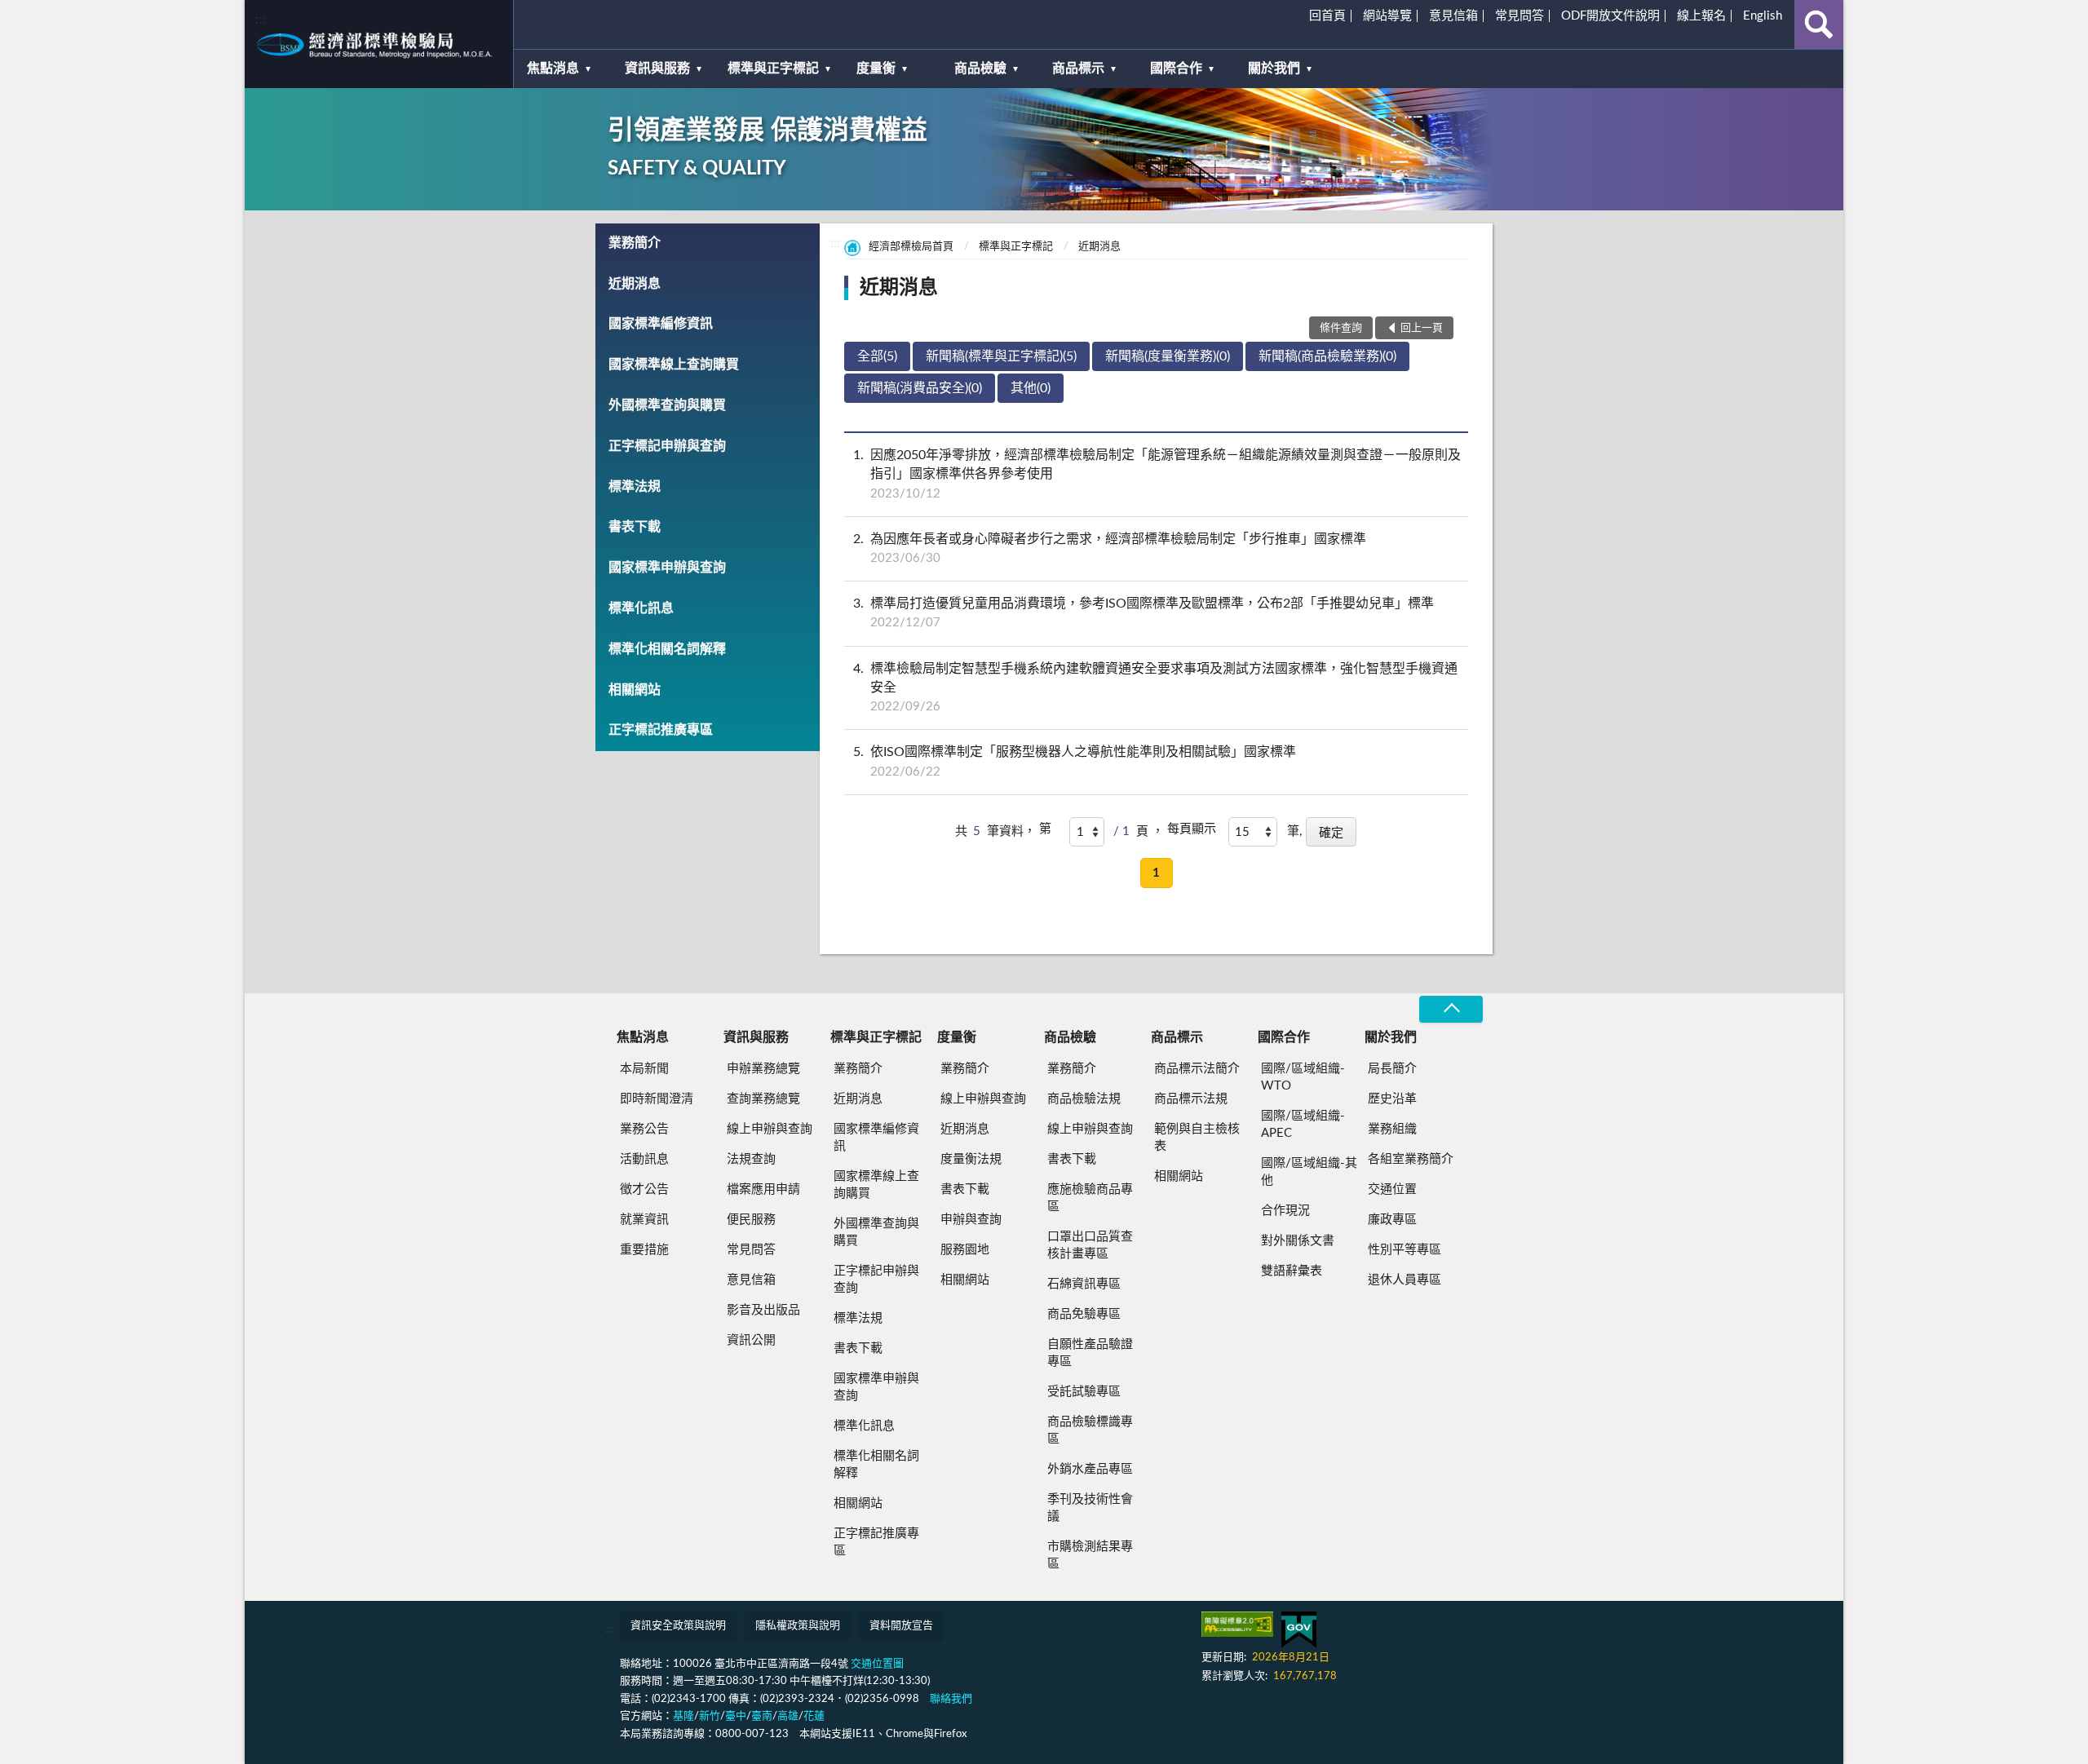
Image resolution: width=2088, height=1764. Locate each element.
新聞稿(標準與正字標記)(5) (1001, 356)
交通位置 (1392, 1189)
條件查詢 (1341, 328)
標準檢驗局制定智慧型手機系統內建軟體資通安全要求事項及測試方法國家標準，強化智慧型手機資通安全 (1155, 687)
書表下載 (635, 527)
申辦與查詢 (971, 1220)
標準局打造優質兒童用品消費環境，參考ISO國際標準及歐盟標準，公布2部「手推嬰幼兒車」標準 (1144, 613)
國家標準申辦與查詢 (667, 568)
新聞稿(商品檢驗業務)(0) (1327, 356)
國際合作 (1176, 69)
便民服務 (751, 1220)
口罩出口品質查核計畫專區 (1090, 1245)
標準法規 (635, 487)
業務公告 (644, 1129)
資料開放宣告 (901, 1626)
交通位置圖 (877, 1664)
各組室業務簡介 (1411, 1159)
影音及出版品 (763, 1310)
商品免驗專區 (1084, 1314)
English (1763, 16)
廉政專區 (1392, 1220)
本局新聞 (644, 1069)
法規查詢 (751, 1159)
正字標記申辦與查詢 (667, 446)
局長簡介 (1392, 1069)
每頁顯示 (1192, 829)
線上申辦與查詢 (770, 1129)
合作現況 (1285, 1211)
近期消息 (635, 284)
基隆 (683, 1716)
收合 (1451, 1009)
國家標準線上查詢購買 (674, 365)
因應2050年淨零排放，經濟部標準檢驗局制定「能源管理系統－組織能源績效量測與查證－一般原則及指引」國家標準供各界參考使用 (1157, 474)
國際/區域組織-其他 (1309, 1172)
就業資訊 (644, 1220)
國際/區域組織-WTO (1303, 1077)
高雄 (788, 1716)
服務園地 (965, 1250)
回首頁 (1327, 16)
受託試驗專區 (1084, 1392)
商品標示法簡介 (1197, 1069)
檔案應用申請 (763, 1189)
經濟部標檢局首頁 (911, 247)
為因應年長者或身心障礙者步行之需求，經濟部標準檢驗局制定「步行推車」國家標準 (1110, 548)
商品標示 (1078, 69)
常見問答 (1520, 16)
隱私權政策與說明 (798, 1626)
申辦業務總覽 (763, 1069)
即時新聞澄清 (657, 1099)
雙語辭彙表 (1292, 1271)
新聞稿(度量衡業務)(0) (1168, 356)
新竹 (710, 1716)
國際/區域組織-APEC (1303, 1125)
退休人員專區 (1405, 1280)
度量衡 (876, 69)
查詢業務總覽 (763, 1099)
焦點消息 (553, 69)
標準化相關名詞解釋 (667, 649)
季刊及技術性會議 (1090, 1508)
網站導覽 (1387, 16)
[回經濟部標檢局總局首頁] (379, 44)
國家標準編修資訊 (661, 324)
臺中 (736, 1716)
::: (260, 20)
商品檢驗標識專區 (1090, 1430)
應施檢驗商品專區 (1090, 1198)
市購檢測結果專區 (1090, 1555)
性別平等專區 (1405, 1250)
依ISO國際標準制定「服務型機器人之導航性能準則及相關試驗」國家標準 (1075, 761)
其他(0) (1031, 388)
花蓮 (814, 1716)
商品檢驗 (980, 69)
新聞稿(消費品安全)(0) (920, 388)
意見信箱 (1453, 16)
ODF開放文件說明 (1610, 16)
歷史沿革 (1392, 1099)
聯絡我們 (951, 1699)
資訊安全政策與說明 (678, 1626)
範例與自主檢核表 (1197, 1138)
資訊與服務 (657, 69)
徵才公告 (644, 1189)
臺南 (762, 1716)
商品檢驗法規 (1084, 1099)
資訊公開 (751, 1340)
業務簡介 (635, 243)
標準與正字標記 (773, 69)
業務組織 (1392, 1129)
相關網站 (635, 690)
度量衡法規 (971, 1159)
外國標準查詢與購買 (667, 405)
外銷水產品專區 (1090, 1469)
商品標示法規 (1191, 1099)
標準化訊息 (641, 608)
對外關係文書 (1298, 1241)
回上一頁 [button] (1422, 328)
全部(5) (877, 356)
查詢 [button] (1819, 24)
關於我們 (1274, 69)
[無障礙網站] (1237, 1624)
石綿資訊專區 (1084, 1284)
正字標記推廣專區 (661, 730)
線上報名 (1701, 16)
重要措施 (644, 1250)
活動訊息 (644, 1159)
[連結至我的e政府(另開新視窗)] (1299, 1630)
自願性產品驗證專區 (1090, 1353)
